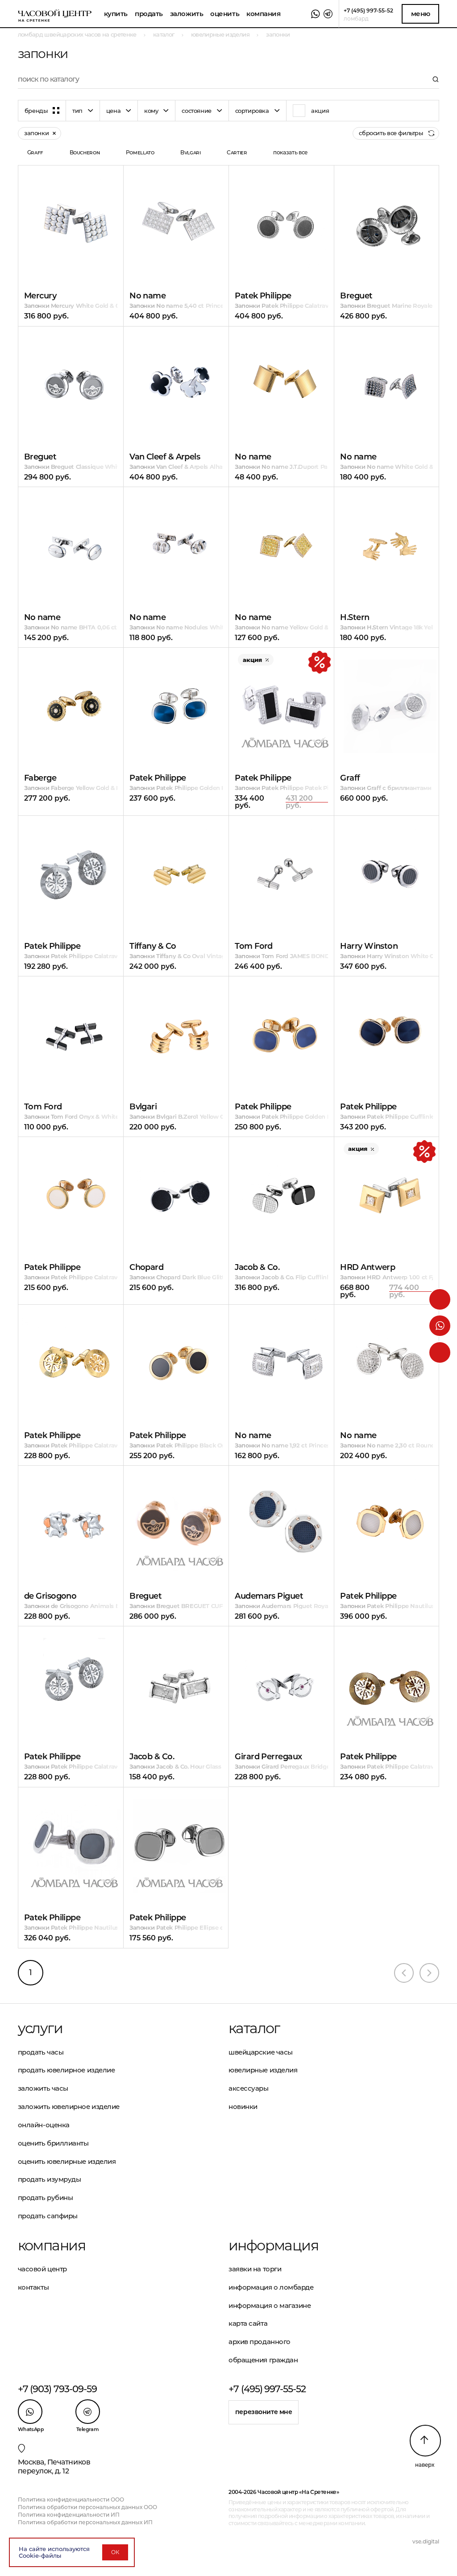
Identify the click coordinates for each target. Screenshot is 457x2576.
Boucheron (85, 152)
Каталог (254, 2028)
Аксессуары (249, 2088)
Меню (421, 14)
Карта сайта (248, 2323)
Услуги (40, 2028)
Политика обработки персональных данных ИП (85, 2522)
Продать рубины (46, 2198)
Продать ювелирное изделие (66, 2070)
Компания (263, 14)
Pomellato (140, 152)
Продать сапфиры (48, 2216)
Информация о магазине (270, 2305)
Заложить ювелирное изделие (69, 2107)
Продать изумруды (50, 2179)
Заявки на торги (255, 2269)
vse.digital (426, 2541)
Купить (116, 14)
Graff (35, 152)
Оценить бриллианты (53, 2143)
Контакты (33, 2287)
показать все (291, 152)
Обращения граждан (263, 2360)
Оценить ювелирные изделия (67, 2161)
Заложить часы (43, 2088)
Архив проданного (260, 2342)
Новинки (243, 2107)
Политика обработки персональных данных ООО (87, 2507)
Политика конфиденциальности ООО (71, 2500)
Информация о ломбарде (271, 2287)
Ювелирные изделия (263, 2070)
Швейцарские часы (261, 2052)
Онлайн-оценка (44, 2125)
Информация (273, 2245)
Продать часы (41, 2052)
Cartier (237, 152)
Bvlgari (190, 152)
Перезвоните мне (264, 2412)
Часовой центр (42, 2269)
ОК (115, 2552)
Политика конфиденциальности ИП (69, 2515)
